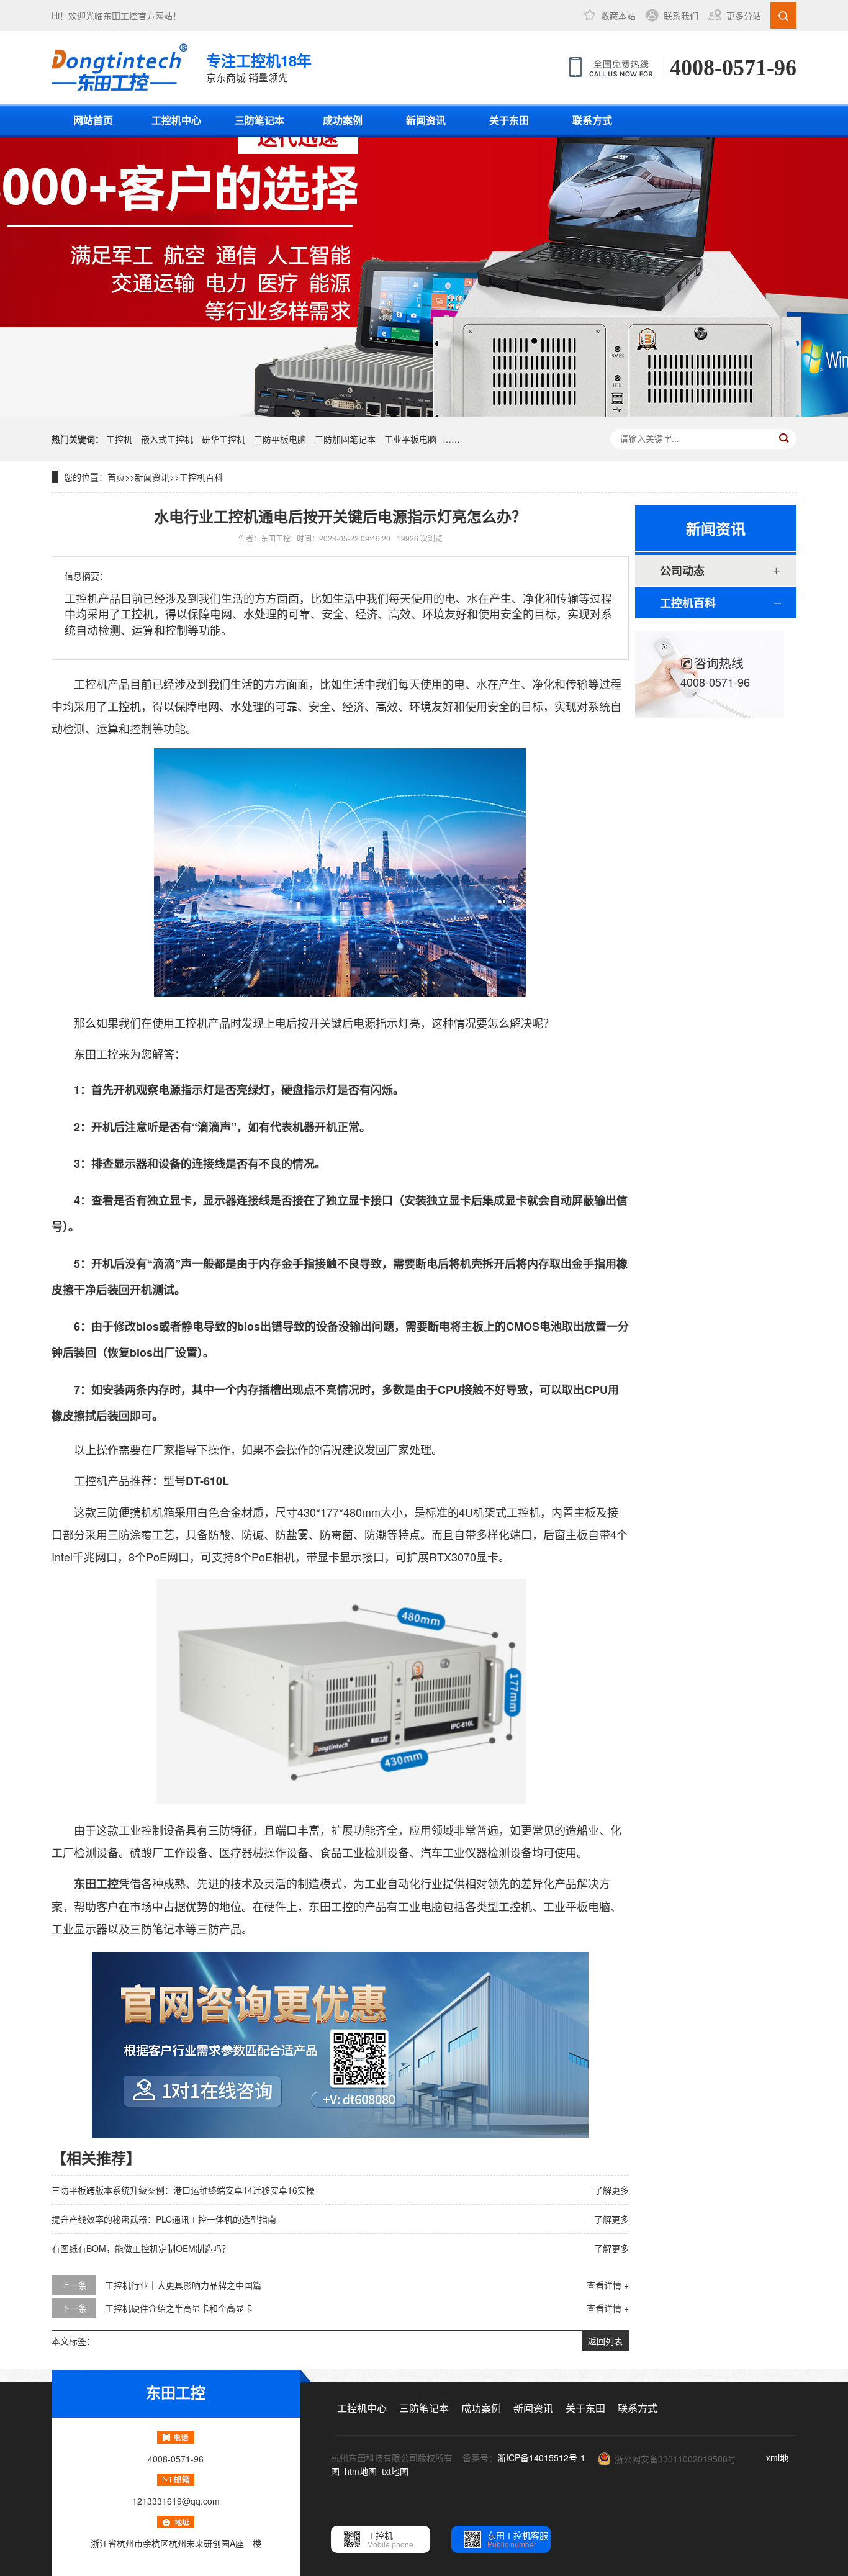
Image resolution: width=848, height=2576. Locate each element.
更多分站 (744, 16)
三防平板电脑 (280, 439)
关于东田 (509, 120)
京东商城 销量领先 (259, 67)
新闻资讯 (426, 120)
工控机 (119, 439)
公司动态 (682, 571)
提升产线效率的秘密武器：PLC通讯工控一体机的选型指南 (164, 2219)
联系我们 (681, 16)
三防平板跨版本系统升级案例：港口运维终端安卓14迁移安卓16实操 (183, 2190)
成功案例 (343, 120)
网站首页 (93, 120)
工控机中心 (176, 120)
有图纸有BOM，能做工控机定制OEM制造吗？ (141, 2248)
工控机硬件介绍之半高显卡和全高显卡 (179, 2308)
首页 (116, 477)
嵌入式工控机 (167, 439)
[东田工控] (120, 67)
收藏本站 (618, 16)
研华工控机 (223, 439)
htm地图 (361, 2471)
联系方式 (592, 120)
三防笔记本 (259, 120)
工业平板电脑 (410, 439)
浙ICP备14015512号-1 (541, 2457)
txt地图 (395, 2471)
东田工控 (120, 16)
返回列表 (605, 2341)
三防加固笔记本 (345, 439)
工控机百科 (201, 477)
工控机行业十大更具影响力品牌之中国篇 (183, 2285)
